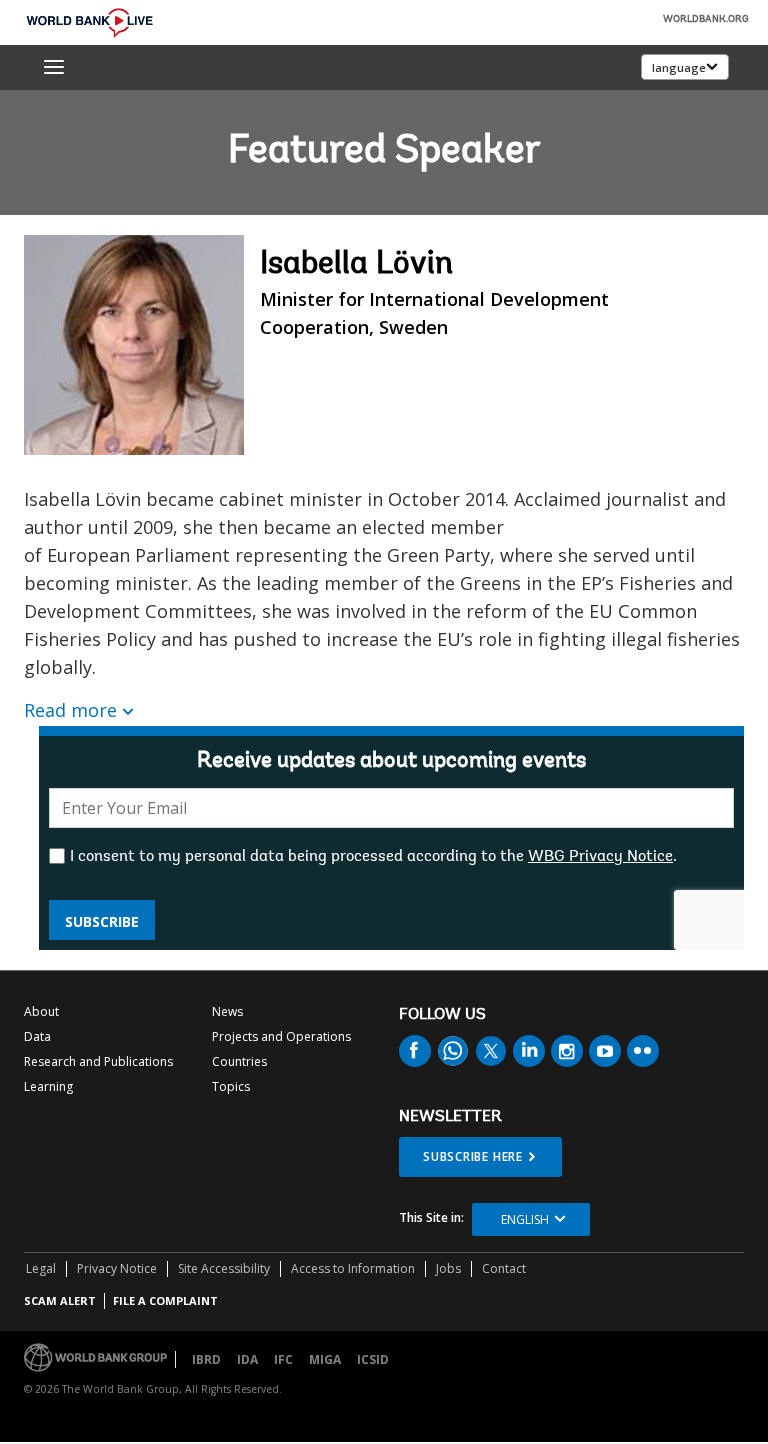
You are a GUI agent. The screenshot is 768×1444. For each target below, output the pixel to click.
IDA (247, 1359)
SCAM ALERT (60, 1300)
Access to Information (353, 1268)
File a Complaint (165, 1300)
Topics (231, 1086)
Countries (239, 1061)
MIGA (325, 1359)
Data (37, 1036)
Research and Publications (98, 1061)
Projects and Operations (281, 1036)
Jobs (448, 1268)
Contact (504, 1268)
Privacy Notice (117, 1268)
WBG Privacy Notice (600, 857)
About (41, 1011)
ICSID (373, 1359)
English (525, 1219)
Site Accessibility (224, 1268)
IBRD (206, 1359)
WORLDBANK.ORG (706, 20)
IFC (283, 1359)
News (227, 1011)
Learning (48, 1086)
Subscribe (102, 921)
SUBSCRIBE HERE (473, 1156)
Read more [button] (70, 710)
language (679, 67)
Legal (41, 1268)
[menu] (54, 67)
